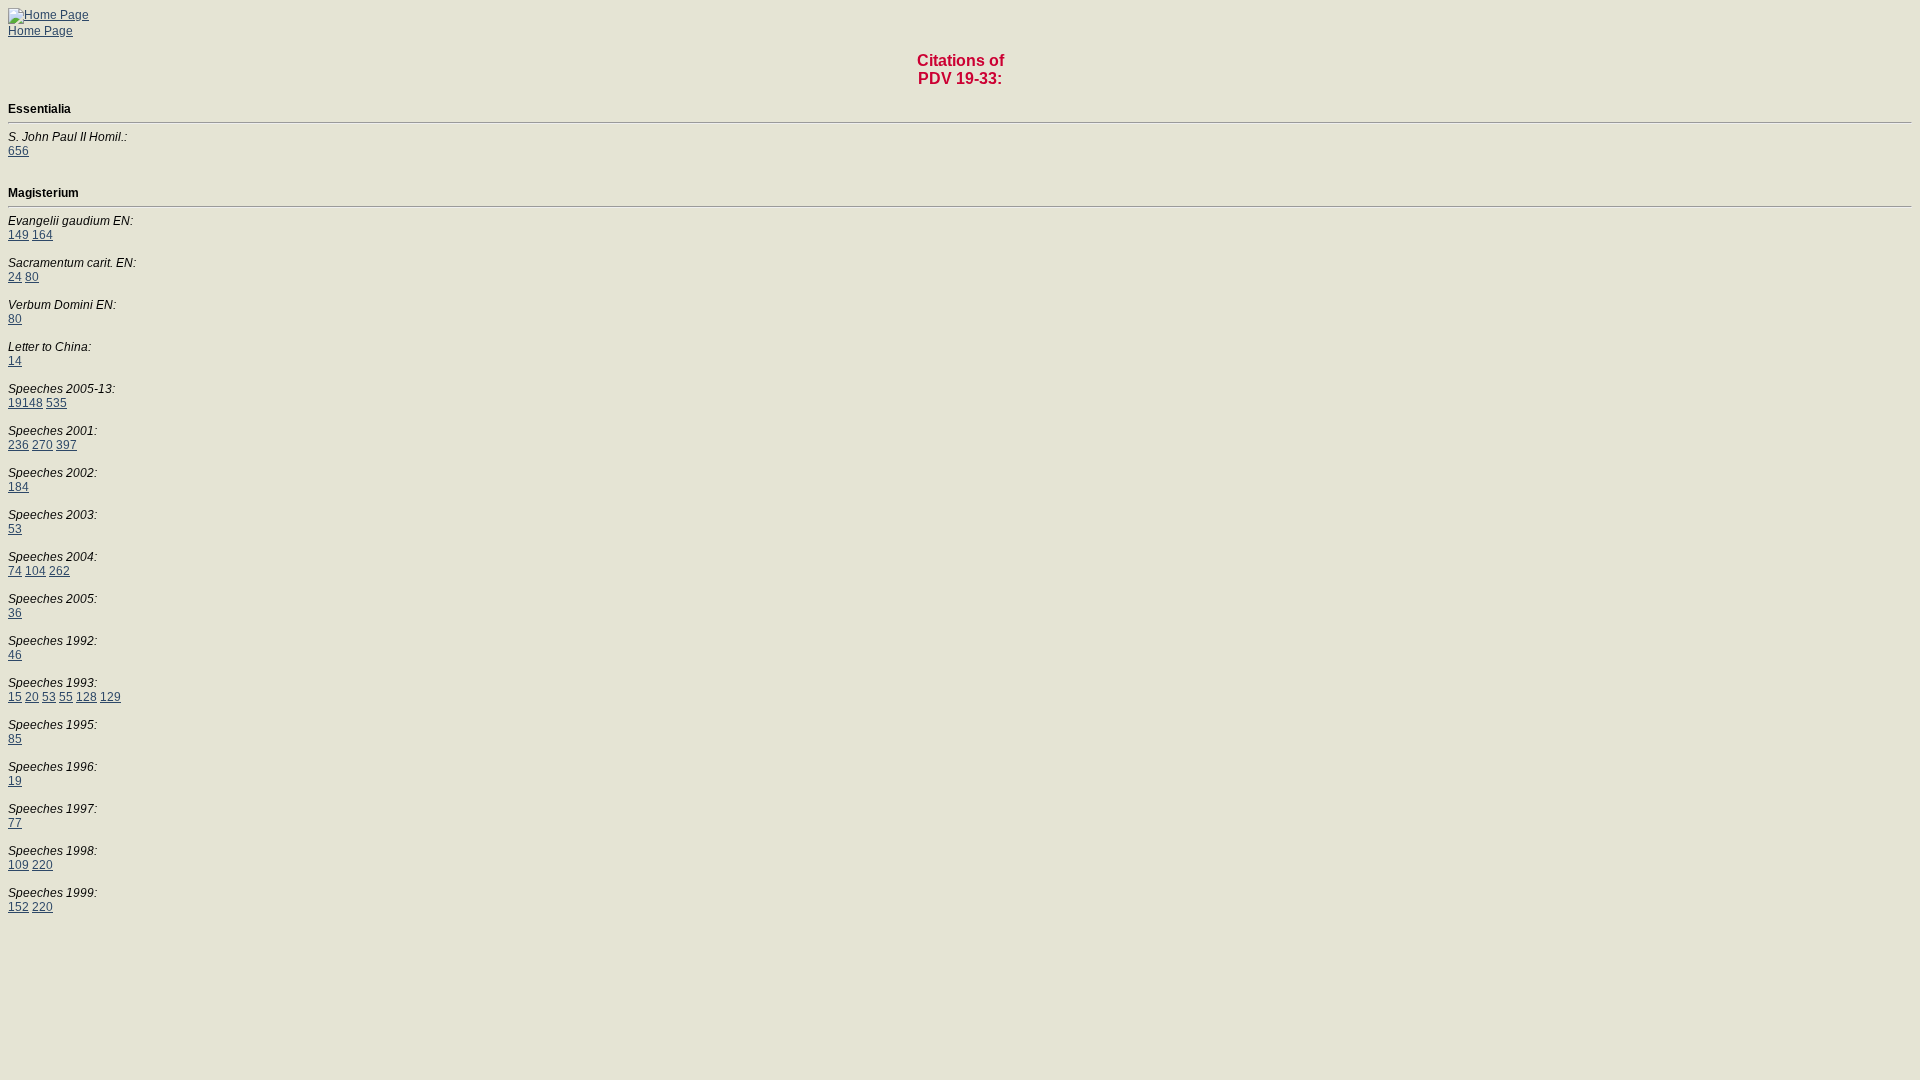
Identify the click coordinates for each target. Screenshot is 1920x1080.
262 (59, 571)
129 (110, 697)
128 (86, 697)
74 (15, 571)
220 (42, 865)
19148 (25, 403)
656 (18, 151)
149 (18, 235)
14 (15, 361)
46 (15, 655)
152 (18, 907)
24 (15, 277)
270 (42, 445)
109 (18, 865)
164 (42, 235)
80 (32, 277)
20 (32, 697)
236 (18, 445)
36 (15, 613)
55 (66, 697)
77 (15, 823)
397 (66, 445)
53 (15, 529)
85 (15, 739)
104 (35, 571)
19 (15, 781)
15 (15, 697)
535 (56, 403)
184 (18, 487)
